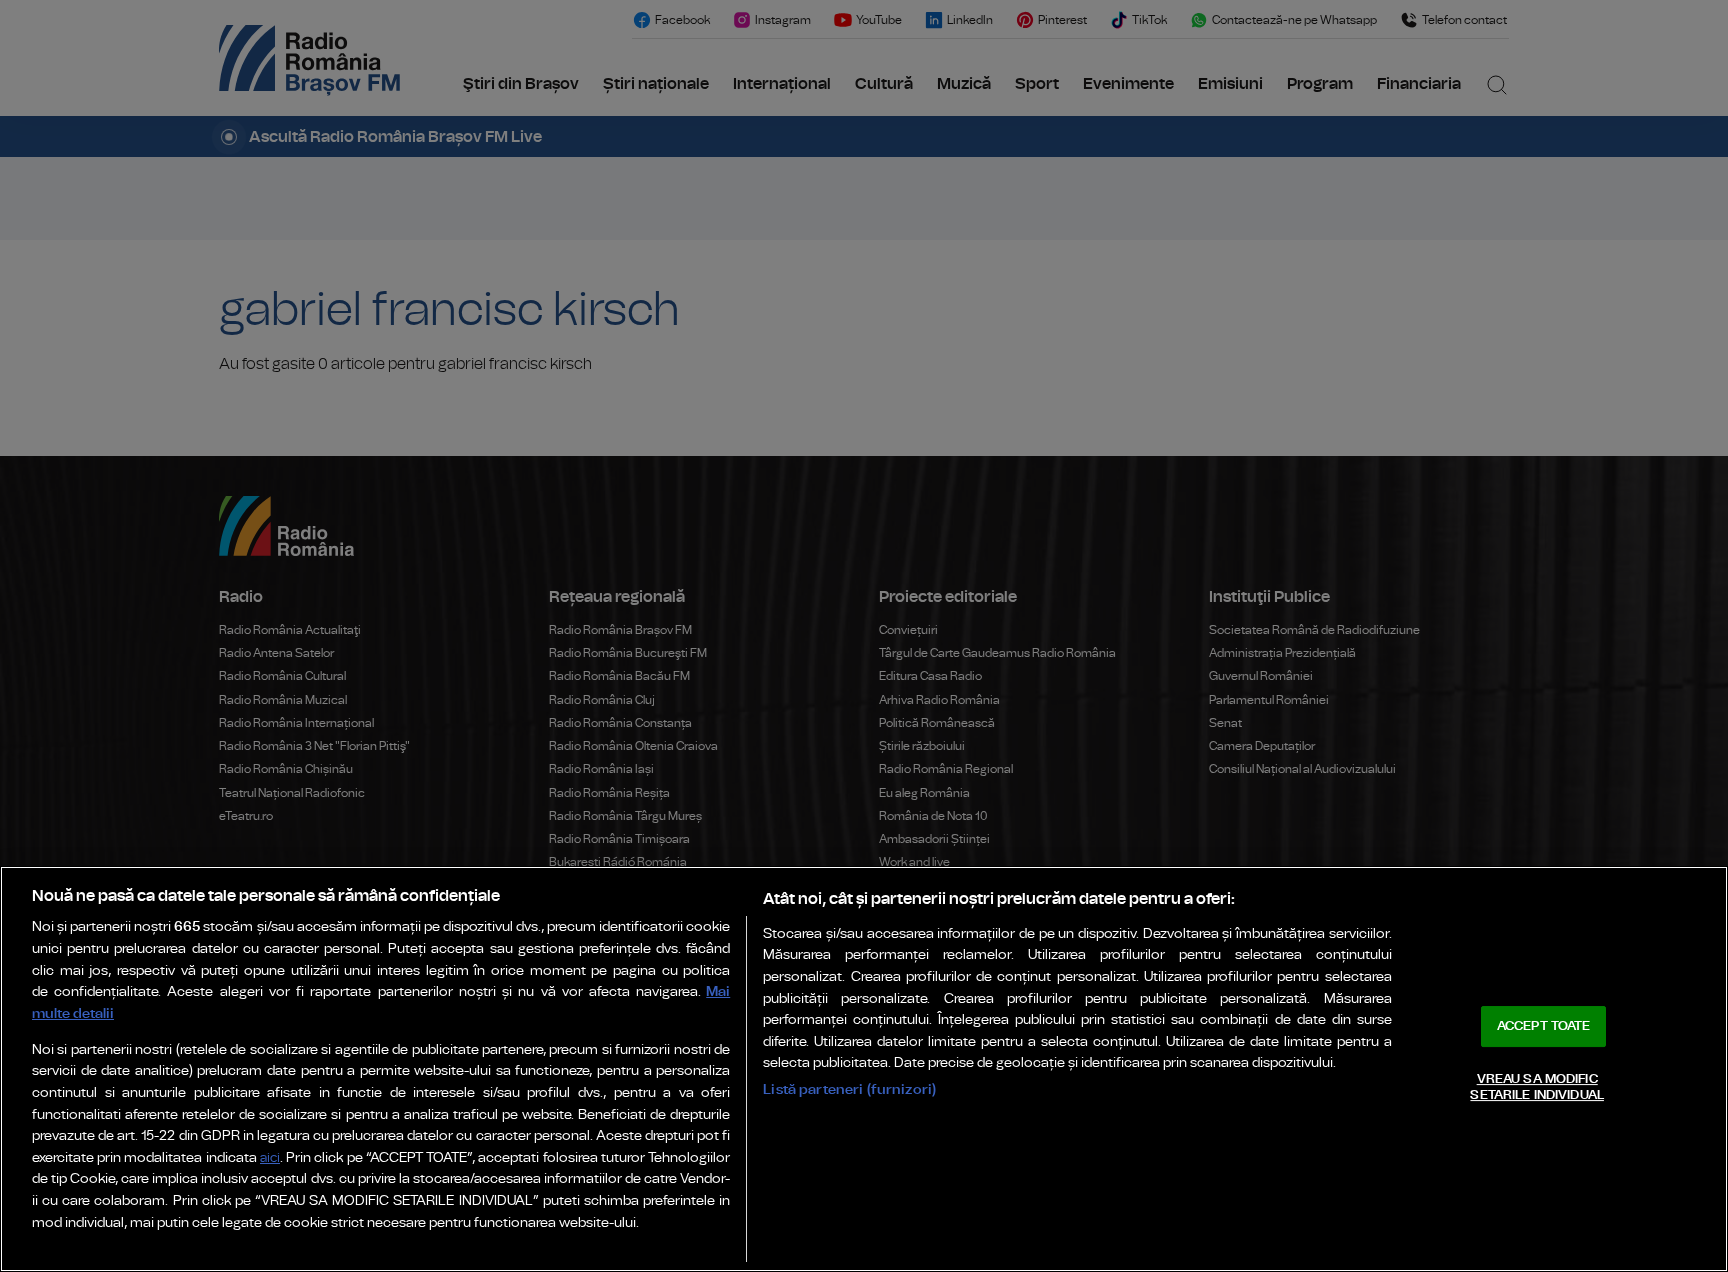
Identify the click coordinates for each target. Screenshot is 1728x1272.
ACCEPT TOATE (1544, 1026)
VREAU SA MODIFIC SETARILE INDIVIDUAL (1536, 1087)
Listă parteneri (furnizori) (849, 1089)
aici (270, 1158)
